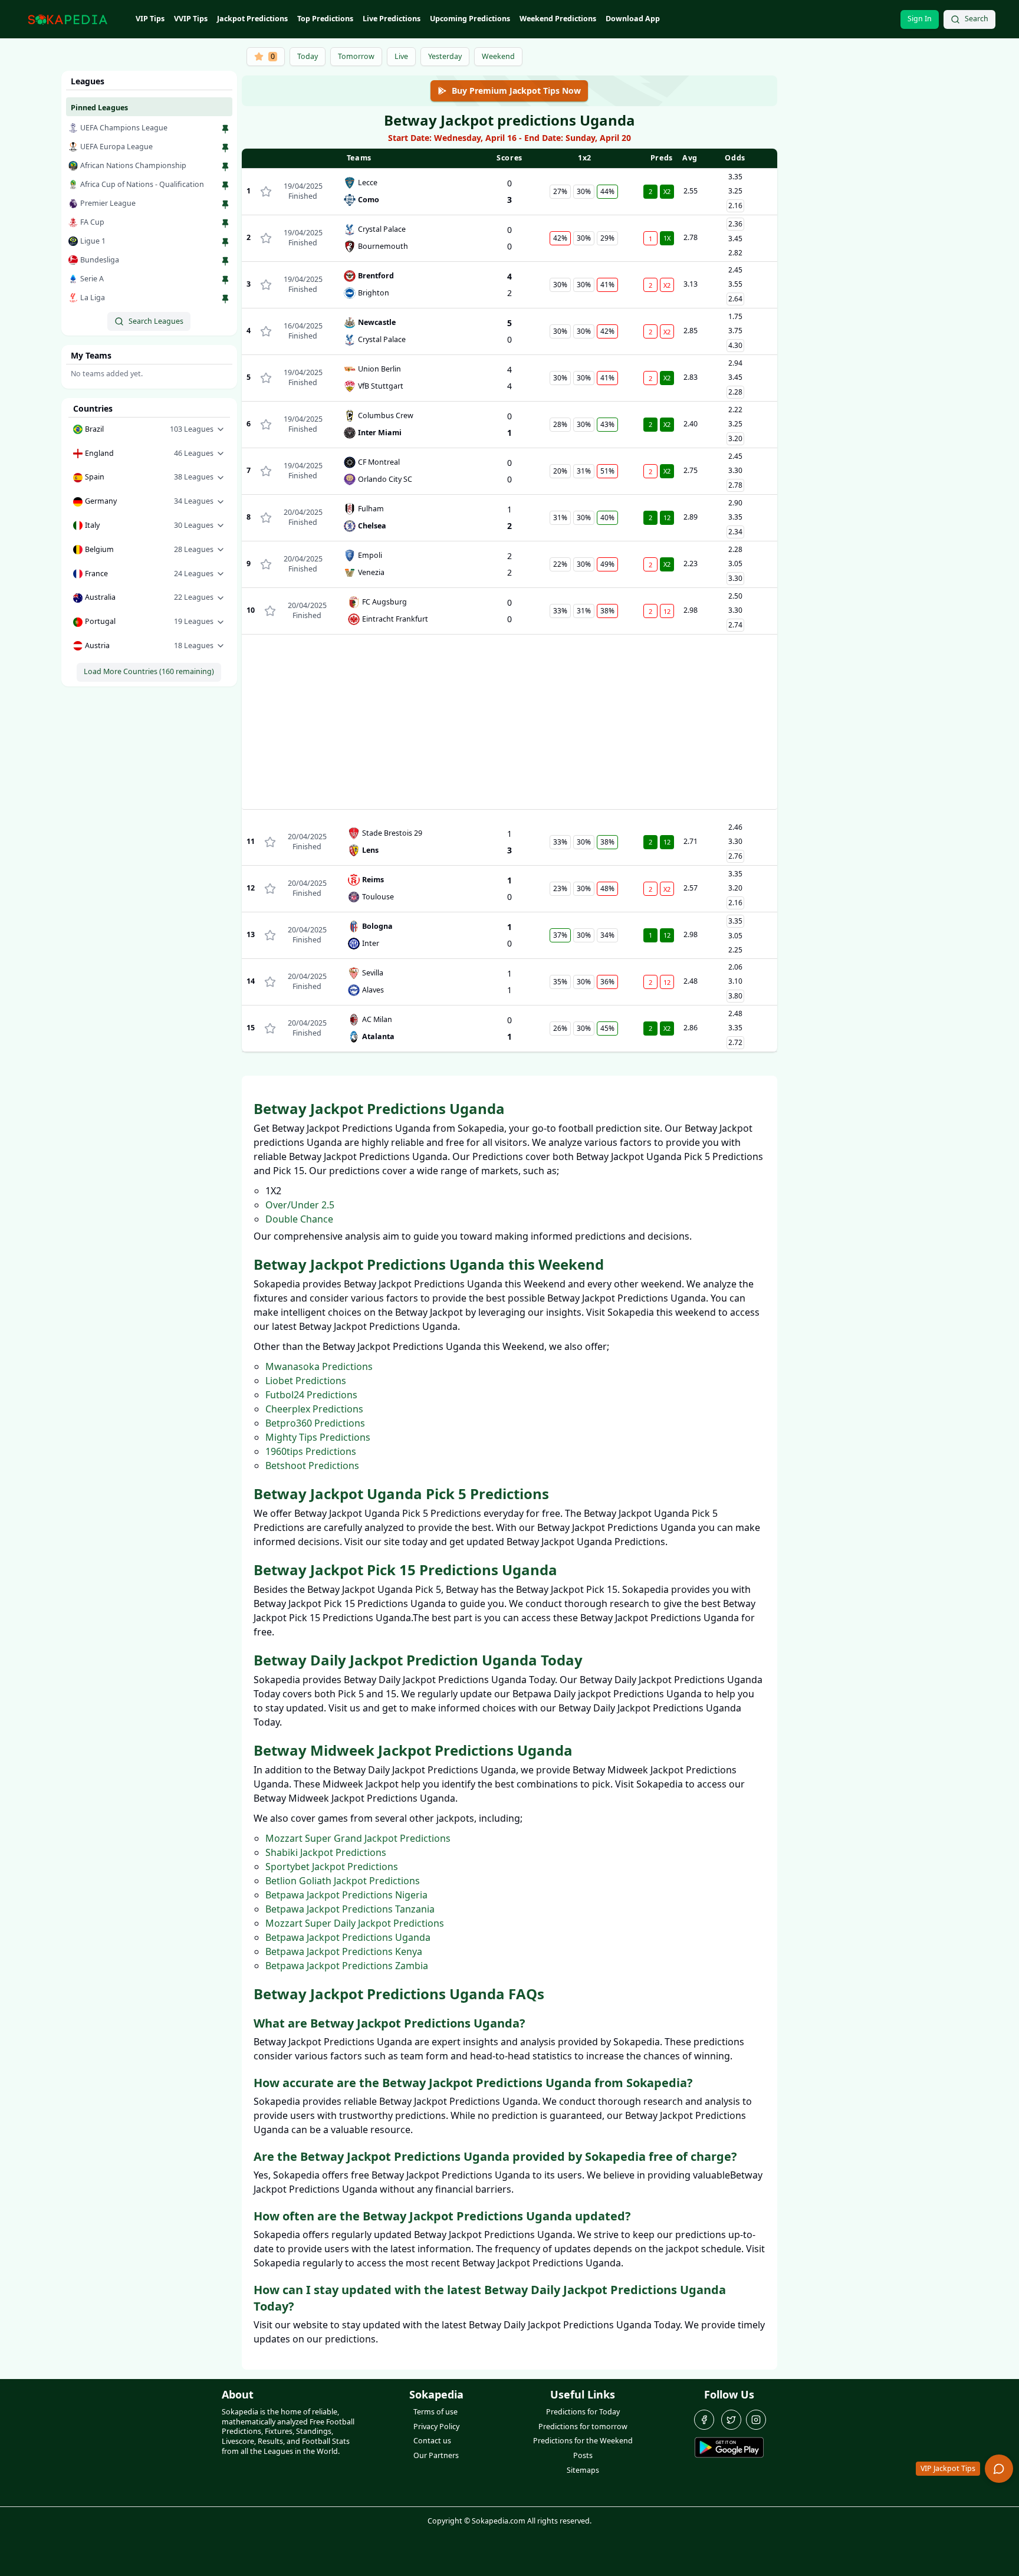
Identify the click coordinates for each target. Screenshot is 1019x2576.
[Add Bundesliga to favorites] (225, 261)
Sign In (920, 19)
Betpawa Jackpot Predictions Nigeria (346, 1895)
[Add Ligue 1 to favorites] (225, 242)
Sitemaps (583, 2470)
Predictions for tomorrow (583, 2426)
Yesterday (445, 56)
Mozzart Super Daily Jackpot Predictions (355, 1923)
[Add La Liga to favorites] (225, 299)
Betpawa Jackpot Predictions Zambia (347, 1966)
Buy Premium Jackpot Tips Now (516, 91)
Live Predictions (392, 19)
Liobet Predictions (306, 1381)
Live (401, 56)
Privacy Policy (436, 2426)
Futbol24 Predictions (311, 1395)
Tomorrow (356, 56)
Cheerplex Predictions (314, 1409)
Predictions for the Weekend (583, 2441)
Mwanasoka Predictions (319, 1366)
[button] (149, 430)
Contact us (432, 2441)
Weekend (498, 56)
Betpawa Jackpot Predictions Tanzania (350, 1909)
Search (977, 19)
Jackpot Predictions (252, 19)
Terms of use (435, 2412)
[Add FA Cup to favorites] (225, 224)
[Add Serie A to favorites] (225, 280)
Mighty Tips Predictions (318, 1437)
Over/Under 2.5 (300, 1205)
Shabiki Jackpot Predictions (326, 1852)
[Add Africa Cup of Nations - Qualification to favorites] (225, 186)
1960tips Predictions (311, 1451)
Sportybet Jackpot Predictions (332, 1867)
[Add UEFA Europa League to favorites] (225, 148)
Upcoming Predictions (470, 19)
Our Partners (436, 2455)
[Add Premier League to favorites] (225, 205)
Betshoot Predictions (312, 1466)
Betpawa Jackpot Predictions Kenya (344, 1951)
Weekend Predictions (558, 19)
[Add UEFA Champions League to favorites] (225, 129)
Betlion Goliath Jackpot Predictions (343, 1881)
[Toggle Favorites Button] (266, 192)
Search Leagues (156, 321)
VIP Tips (150, 19)
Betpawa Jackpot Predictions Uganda (348, 1937)
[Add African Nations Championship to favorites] (225, 167)
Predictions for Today (583, 2412)
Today (308, 56)
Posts (583, 2455)
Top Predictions (325, 19)
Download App (633, 19)
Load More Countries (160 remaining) (149, 671)
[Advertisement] (510, 727)
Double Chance (299, 1219)
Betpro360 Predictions (315, 1423)
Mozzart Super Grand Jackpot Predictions (358, 1838)
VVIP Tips (191, 19)
